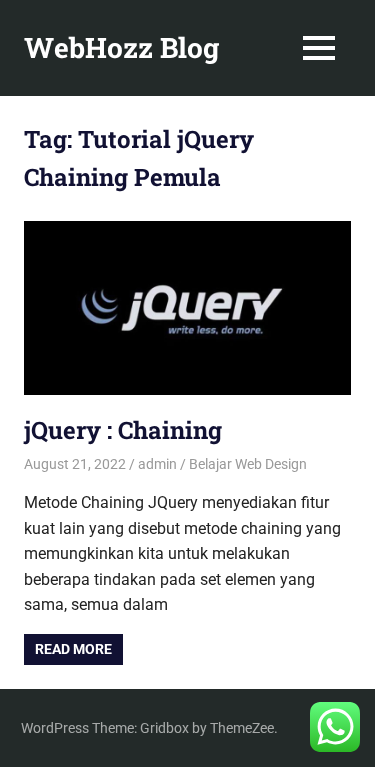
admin (157, 464)
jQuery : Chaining (123, 430)
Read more (73, 649)
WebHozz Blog (121, 47)
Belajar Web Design (248, 464)
